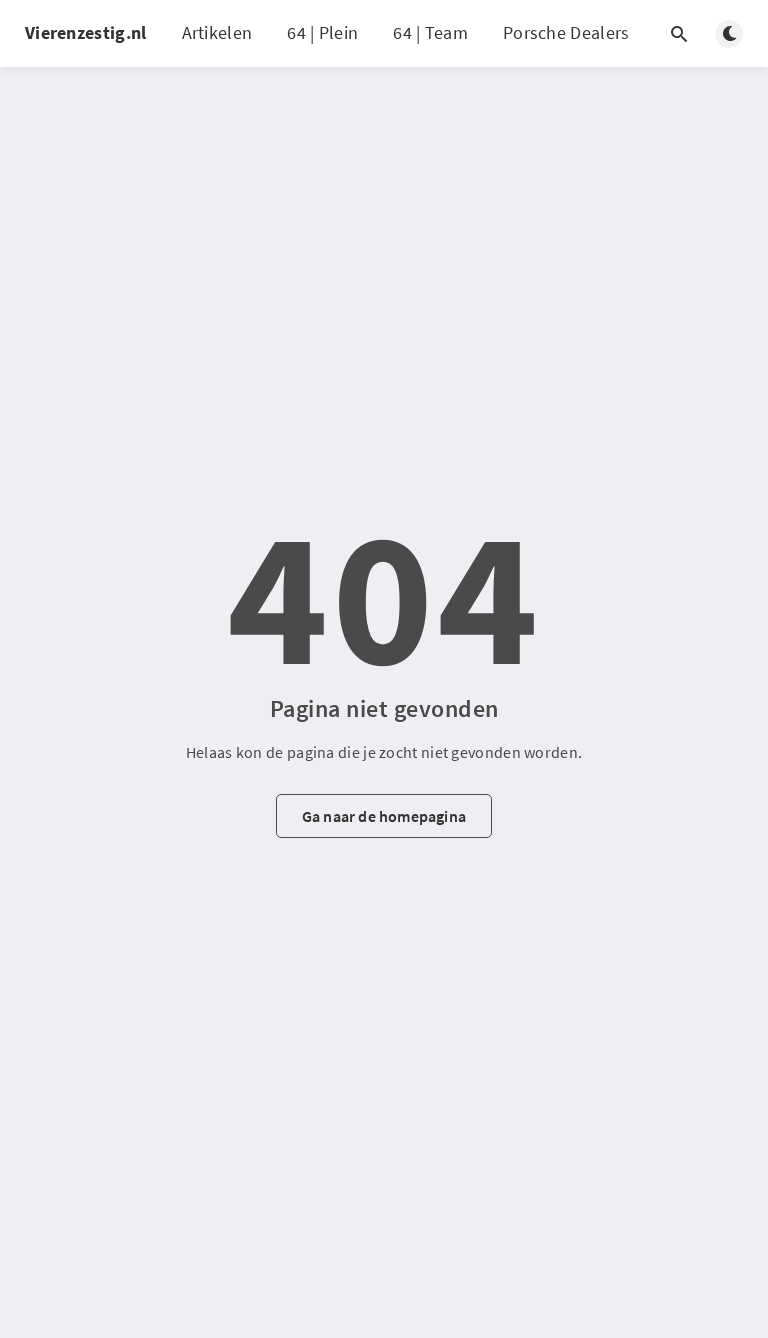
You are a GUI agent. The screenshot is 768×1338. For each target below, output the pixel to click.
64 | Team (430, 32)
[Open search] (679, 34)
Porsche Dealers (566, 32)
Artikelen (217, 32)
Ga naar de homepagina (384, 816)
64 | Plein (322, 32)
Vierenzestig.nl (86, 32)
